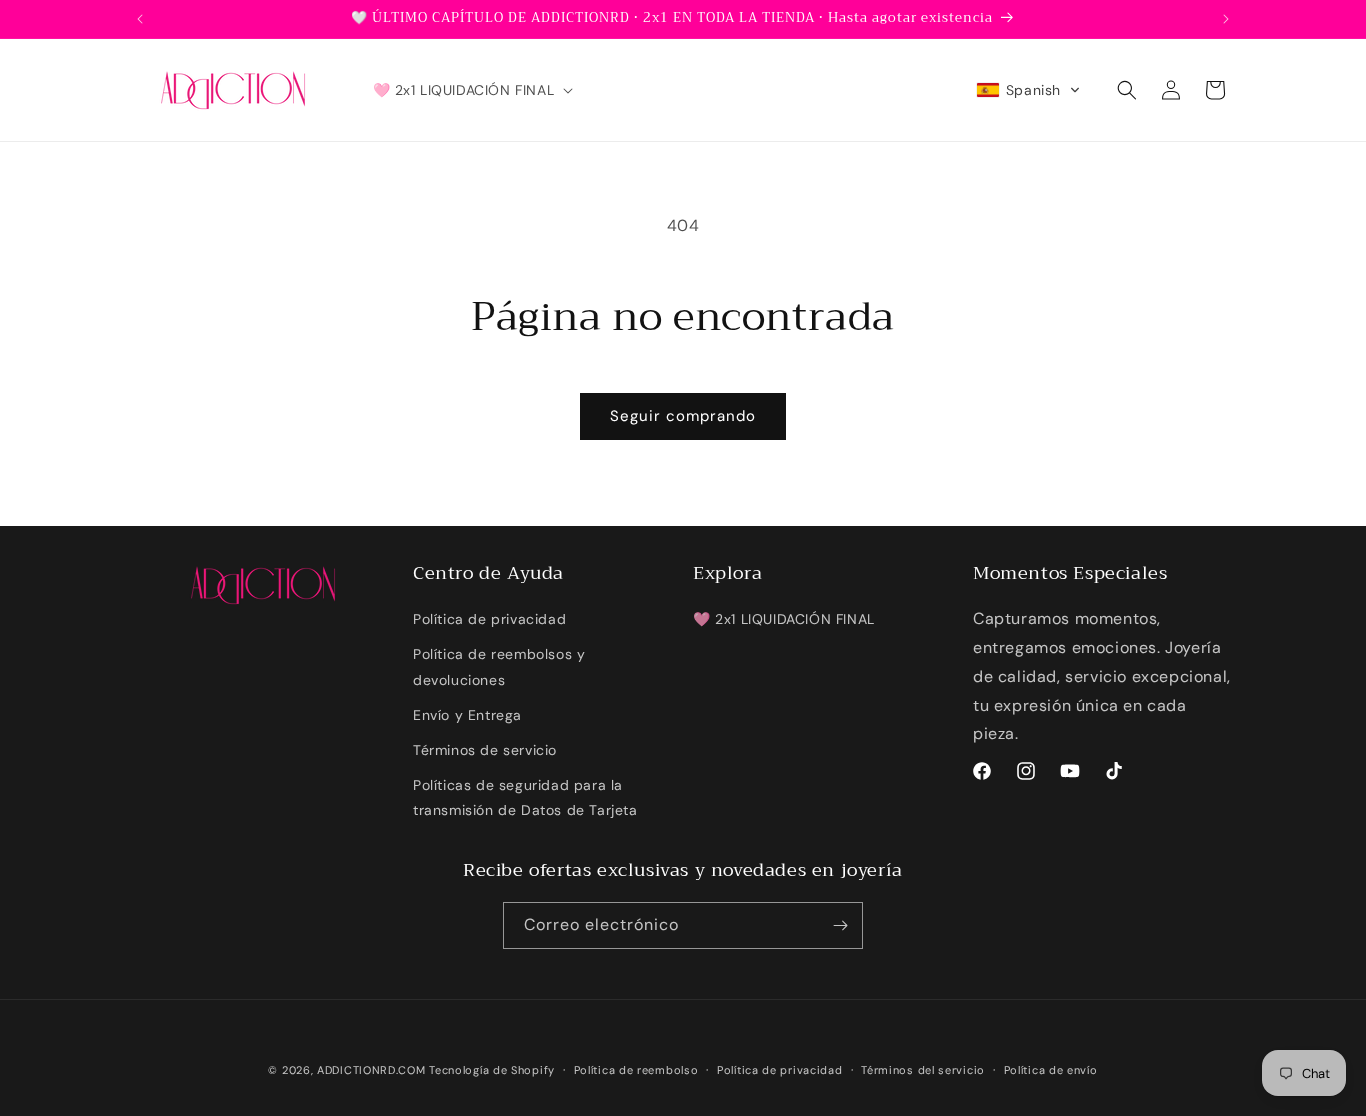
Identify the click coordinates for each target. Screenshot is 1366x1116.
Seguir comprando (683, 416)
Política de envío (1051, 1070)
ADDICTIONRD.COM (371, 1070)
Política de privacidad (489, 619)
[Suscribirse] (840, 925)
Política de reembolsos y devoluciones (499, 666)
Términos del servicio (923, 1070)
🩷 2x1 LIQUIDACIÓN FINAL (784, 619)
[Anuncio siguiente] (1226, 19)
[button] (471, 90)
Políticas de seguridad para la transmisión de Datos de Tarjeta (525, 797)
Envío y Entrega (467, 715)
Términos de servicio (485, 750)
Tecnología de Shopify (492, 1070)
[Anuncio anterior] (140, 19)
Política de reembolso (636, 1070)
